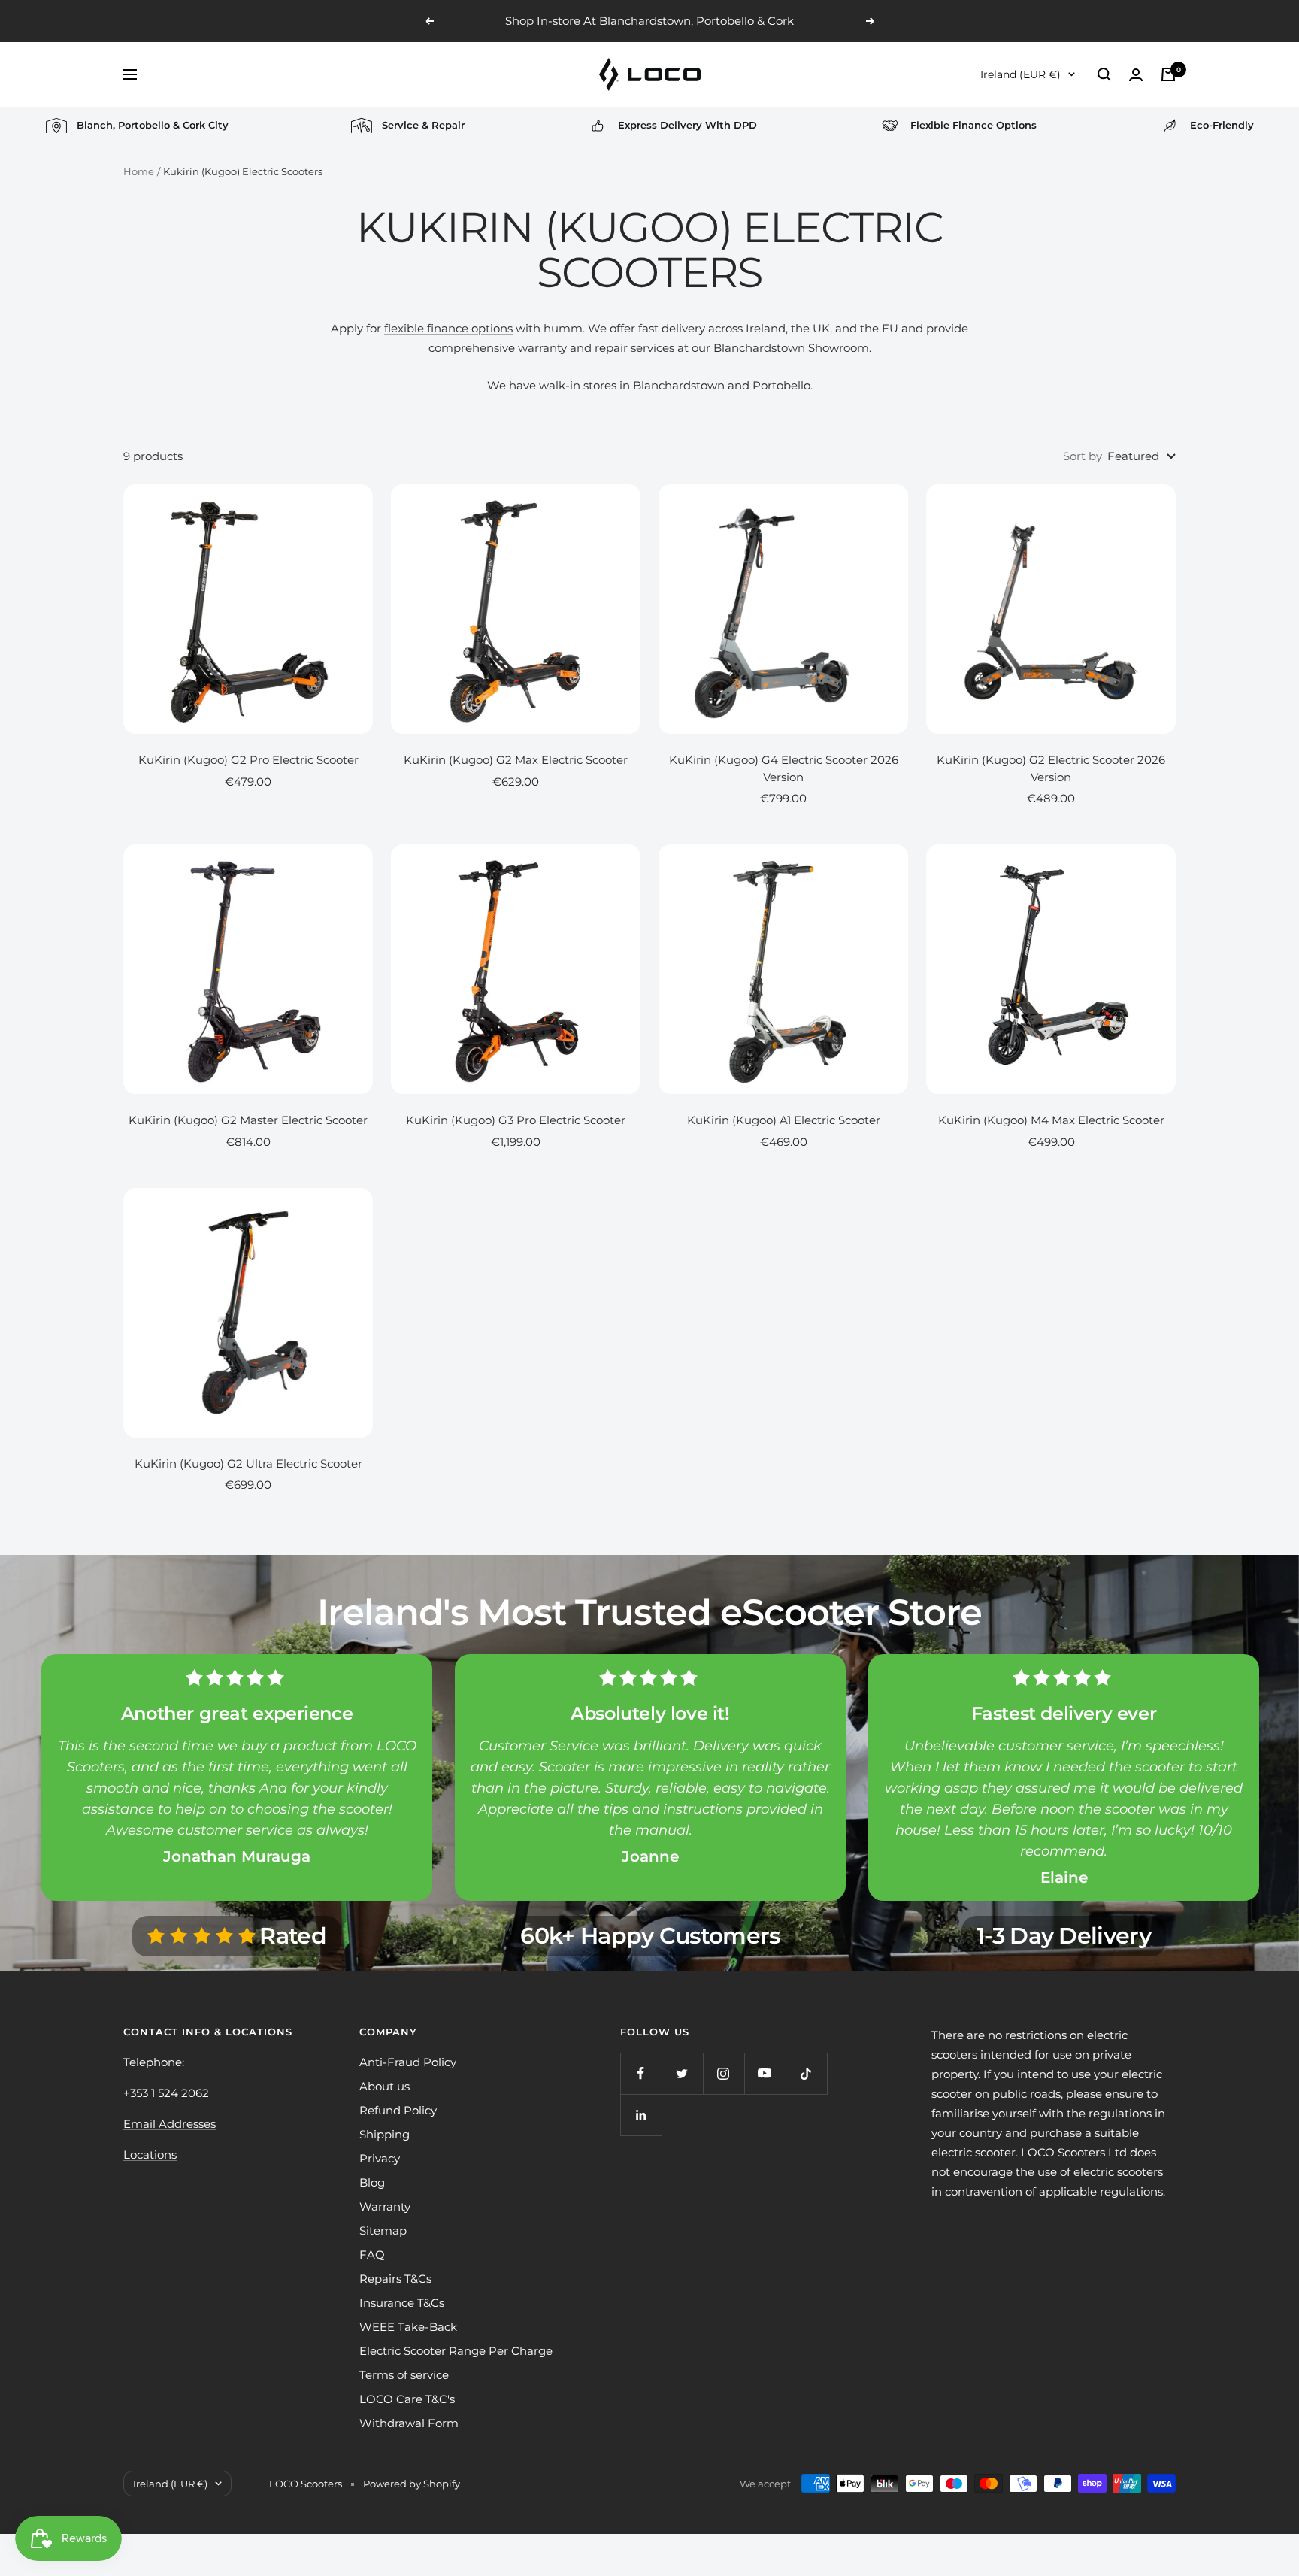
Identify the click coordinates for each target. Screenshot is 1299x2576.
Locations (150, 2155)
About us (385, 2086)
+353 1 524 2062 (166, 2093)
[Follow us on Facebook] (641, 2073)
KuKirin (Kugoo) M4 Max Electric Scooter (1051, 1120)
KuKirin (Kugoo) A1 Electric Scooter (784, 1120)
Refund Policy (398, 2110)
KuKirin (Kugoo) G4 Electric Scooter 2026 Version (784, 768)
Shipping (385, 2134)
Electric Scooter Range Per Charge (456, 2351)
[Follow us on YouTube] (765, 2073)
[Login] (1136, 75)
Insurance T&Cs (402, 2303)
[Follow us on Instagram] (724, 2073)
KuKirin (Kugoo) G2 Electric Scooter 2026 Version (1051, 768)
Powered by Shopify (412, 2484)
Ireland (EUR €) (1020, 74)
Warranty (385, 2206)
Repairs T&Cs (395, 2279)
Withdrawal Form (409, 2423)
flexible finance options (448, 328)
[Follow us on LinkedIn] (641, 2115)
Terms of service (404, 2375)
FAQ (372, 2255)
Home (139, 171)
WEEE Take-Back (408, 2327)
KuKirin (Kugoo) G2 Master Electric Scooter (248, 1120)
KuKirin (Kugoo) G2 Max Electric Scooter (516, 760)
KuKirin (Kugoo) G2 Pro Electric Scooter (248, 760)
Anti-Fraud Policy (408, 2062)
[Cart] (1168, 74)
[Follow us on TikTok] (806, 2073)
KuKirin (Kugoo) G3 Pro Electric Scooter (516, 1120)
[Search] (1104, 74)
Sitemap (383, 2231)
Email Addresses (170, 2124)
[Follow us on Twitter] (682, 2073)
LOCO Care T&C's (407, 2399)
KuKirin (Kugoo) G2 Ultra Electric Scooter (248, 1464)
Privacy (380, 2158)
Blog (372, 2182)
